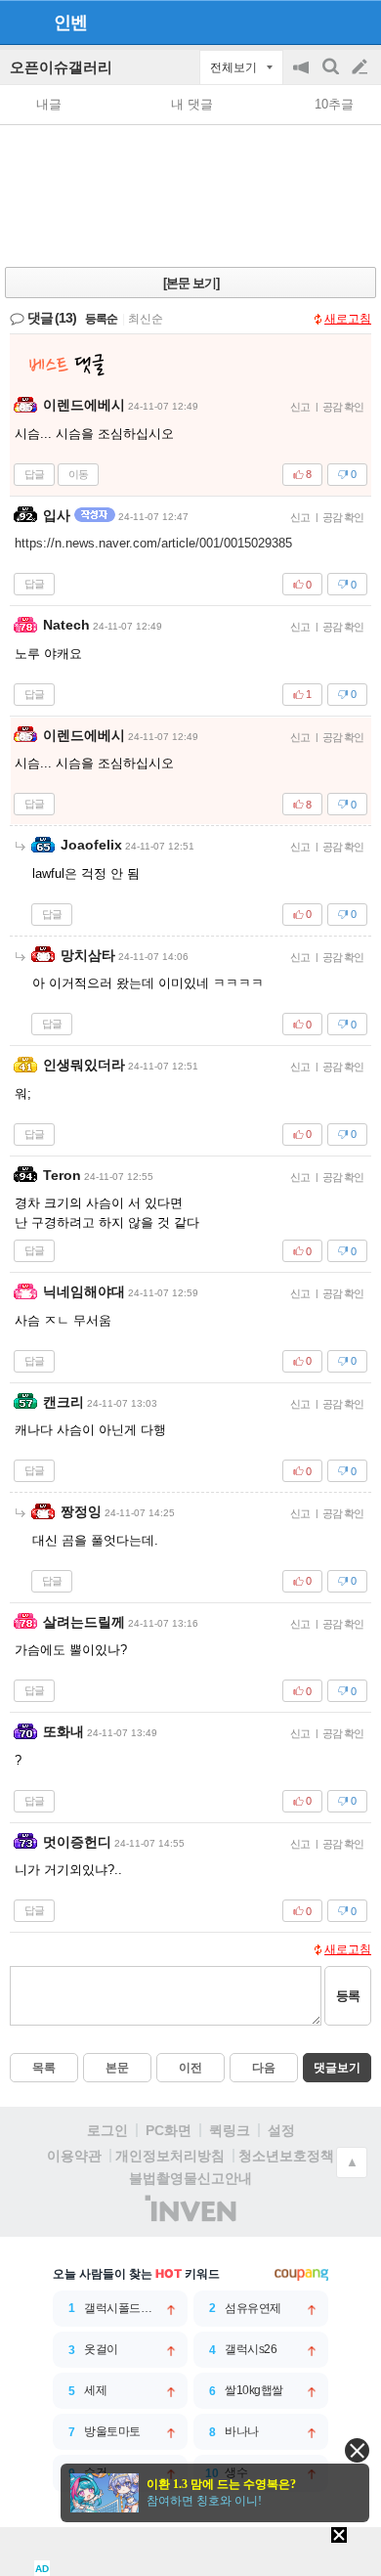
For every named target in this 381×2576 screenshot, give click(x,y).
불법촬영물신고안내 (190, 2178)
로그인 (107, 2130)
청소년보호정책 (286, 2156)
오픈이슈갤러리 (61, 67)
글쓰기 (361, 67)
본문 (117, 2068)
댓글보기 (337, 2068)
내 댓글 (192, 104)
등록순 (101, 319)
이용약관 (74, 2156)
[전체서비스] (358, 22)
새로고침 (348, 319)
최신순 (146, 319)
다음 (264, 2068)
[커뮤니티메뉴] (21, 22)
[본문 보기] (191, 283)
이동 (78, 474)
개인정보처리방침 (170, 2156)
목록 (44, 2068)
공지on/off (303, 77)
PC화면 (169, 2130)
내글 (49, 104)
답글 (34, 474)
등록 (348, 1996)
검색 (332, 77)
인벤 (70, 22)
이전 (190, 2068)
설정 (281, 2130)
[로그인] (323, 22)
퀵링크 (230, 2130)
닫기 (357, 2450)
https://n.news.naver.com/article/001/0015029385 (153, 543)
